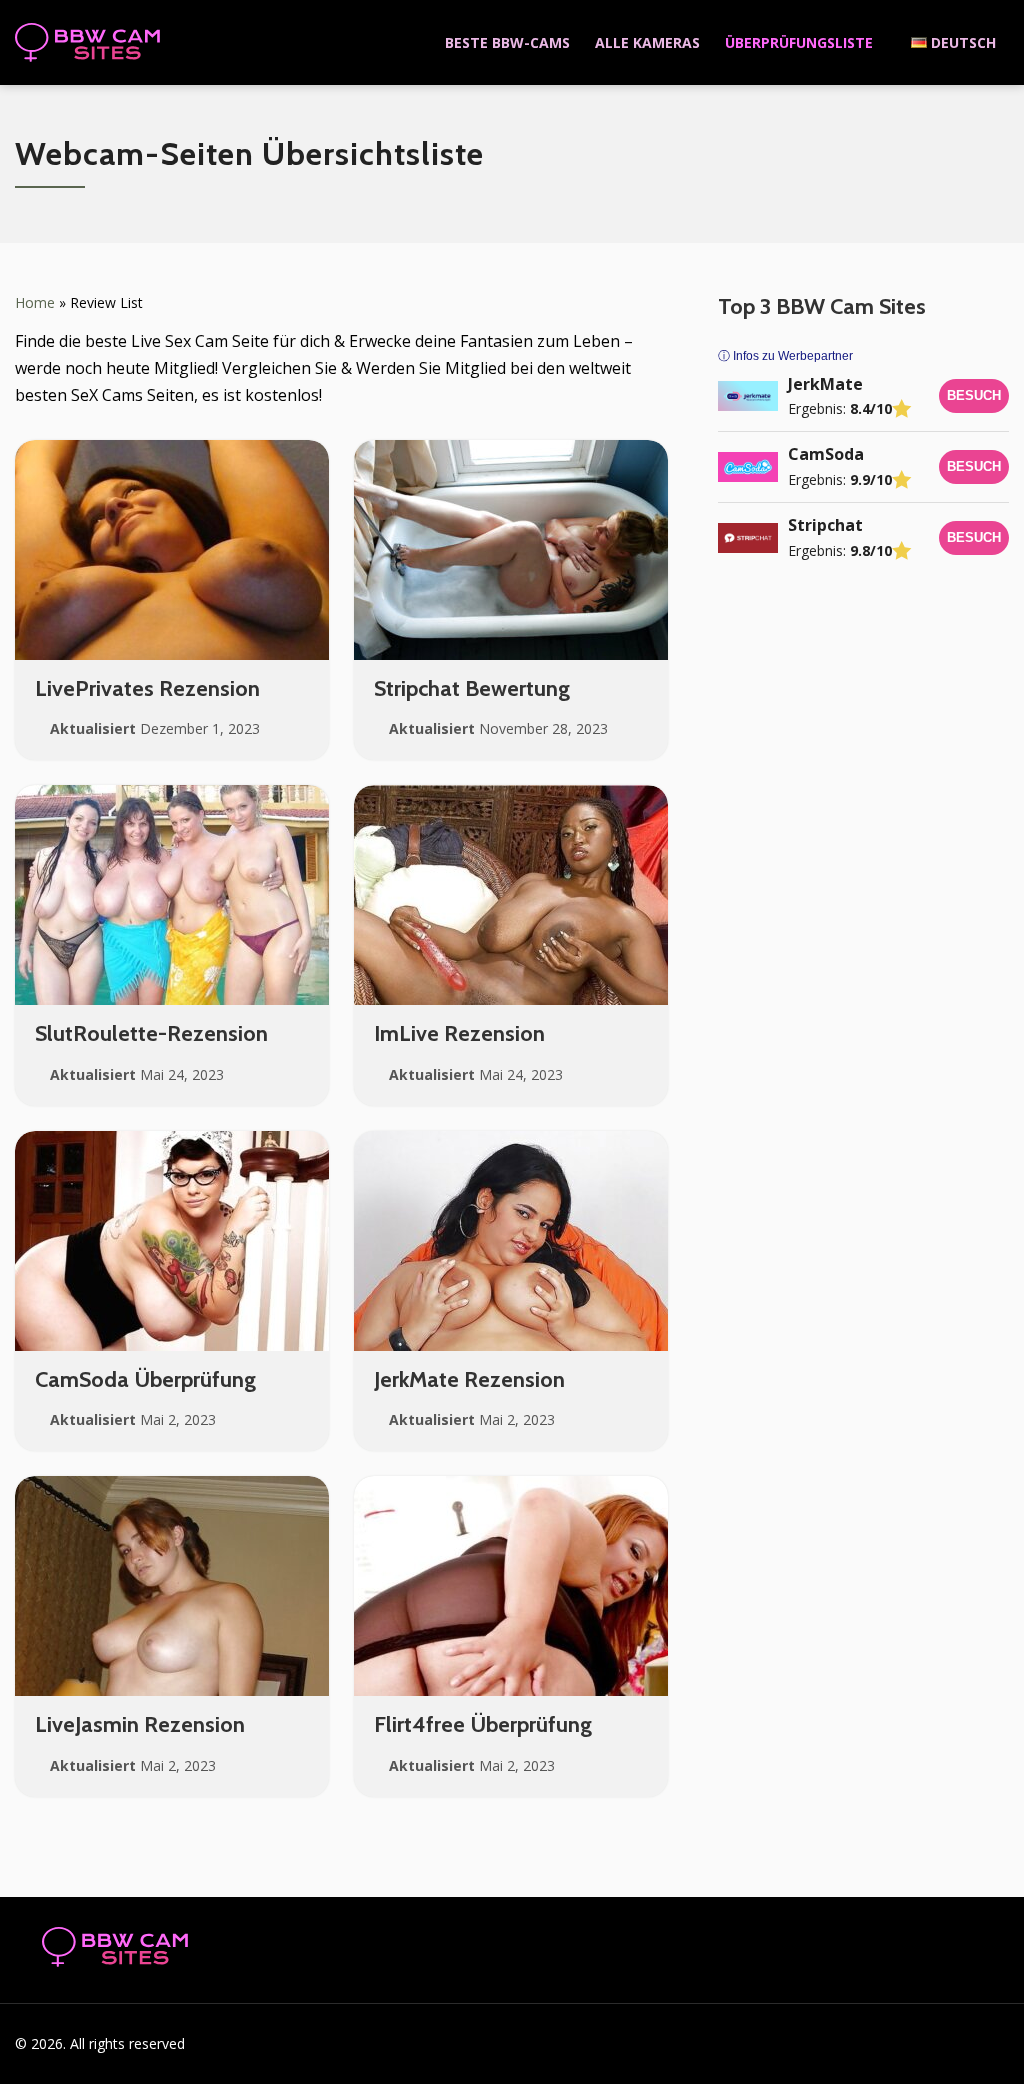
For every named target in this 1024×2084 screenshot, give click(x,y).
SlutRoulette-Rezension (151, 1033)
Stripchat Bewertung (472, 688)
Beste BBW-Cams (507, 42)
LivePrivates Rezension (147, 688)
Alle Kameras (647, 42)
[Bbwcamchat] (88, 43)
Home (35, 302)
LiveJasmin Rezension (140, 1724)
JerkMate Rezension (469, 1379)
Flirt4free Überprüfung (483, 1724)
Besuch (974, 395)
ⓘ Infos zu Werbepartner (785, 356)
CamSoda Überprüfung (145, 1379)
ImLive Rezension (459, 1033)
